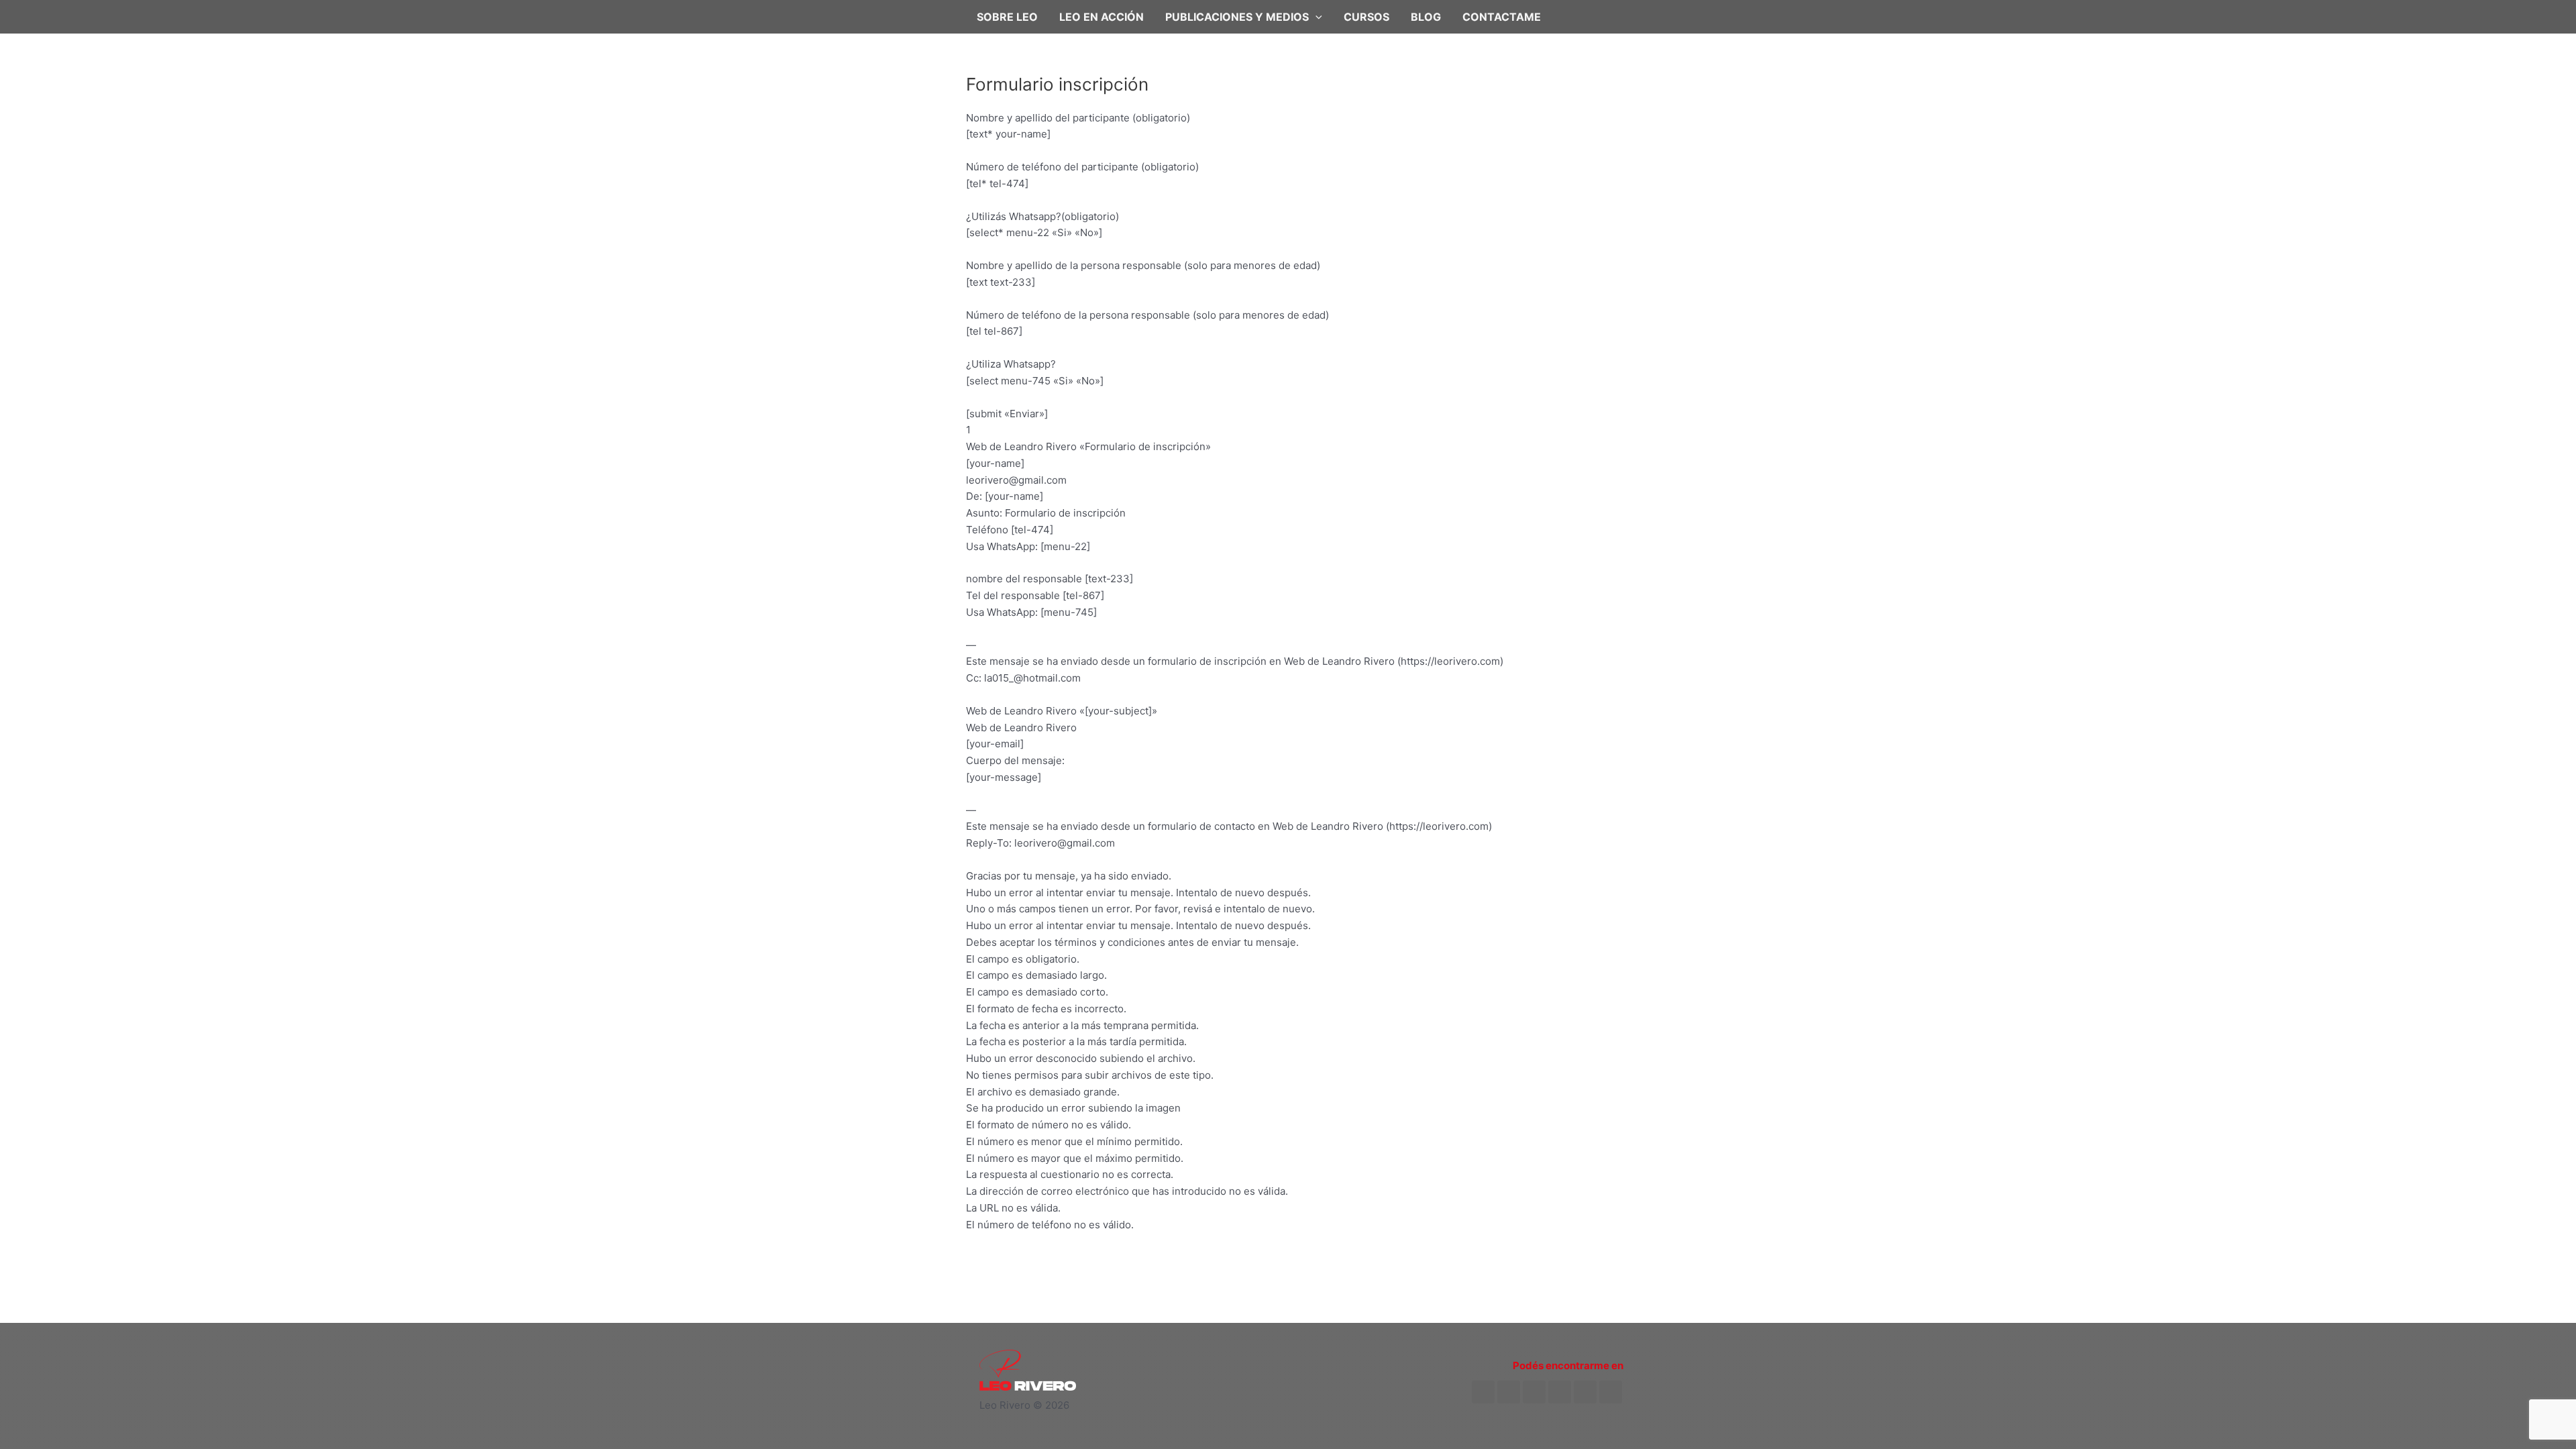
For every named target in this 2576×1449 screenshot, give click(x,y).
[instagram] (1585, 1392)
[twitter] (1509, 1392)
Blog (1426, 17)
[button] (1316, 17)
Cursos (1366, 17)
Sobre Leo (1007, 17)
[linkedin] (1560, 1392)
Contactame (1502, 17)
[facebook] (1483, 1392)
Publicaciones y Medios (1237, 17)
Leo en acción (1102, 17)
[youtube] (1534, 1392)
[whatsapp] (1611, 1392)
